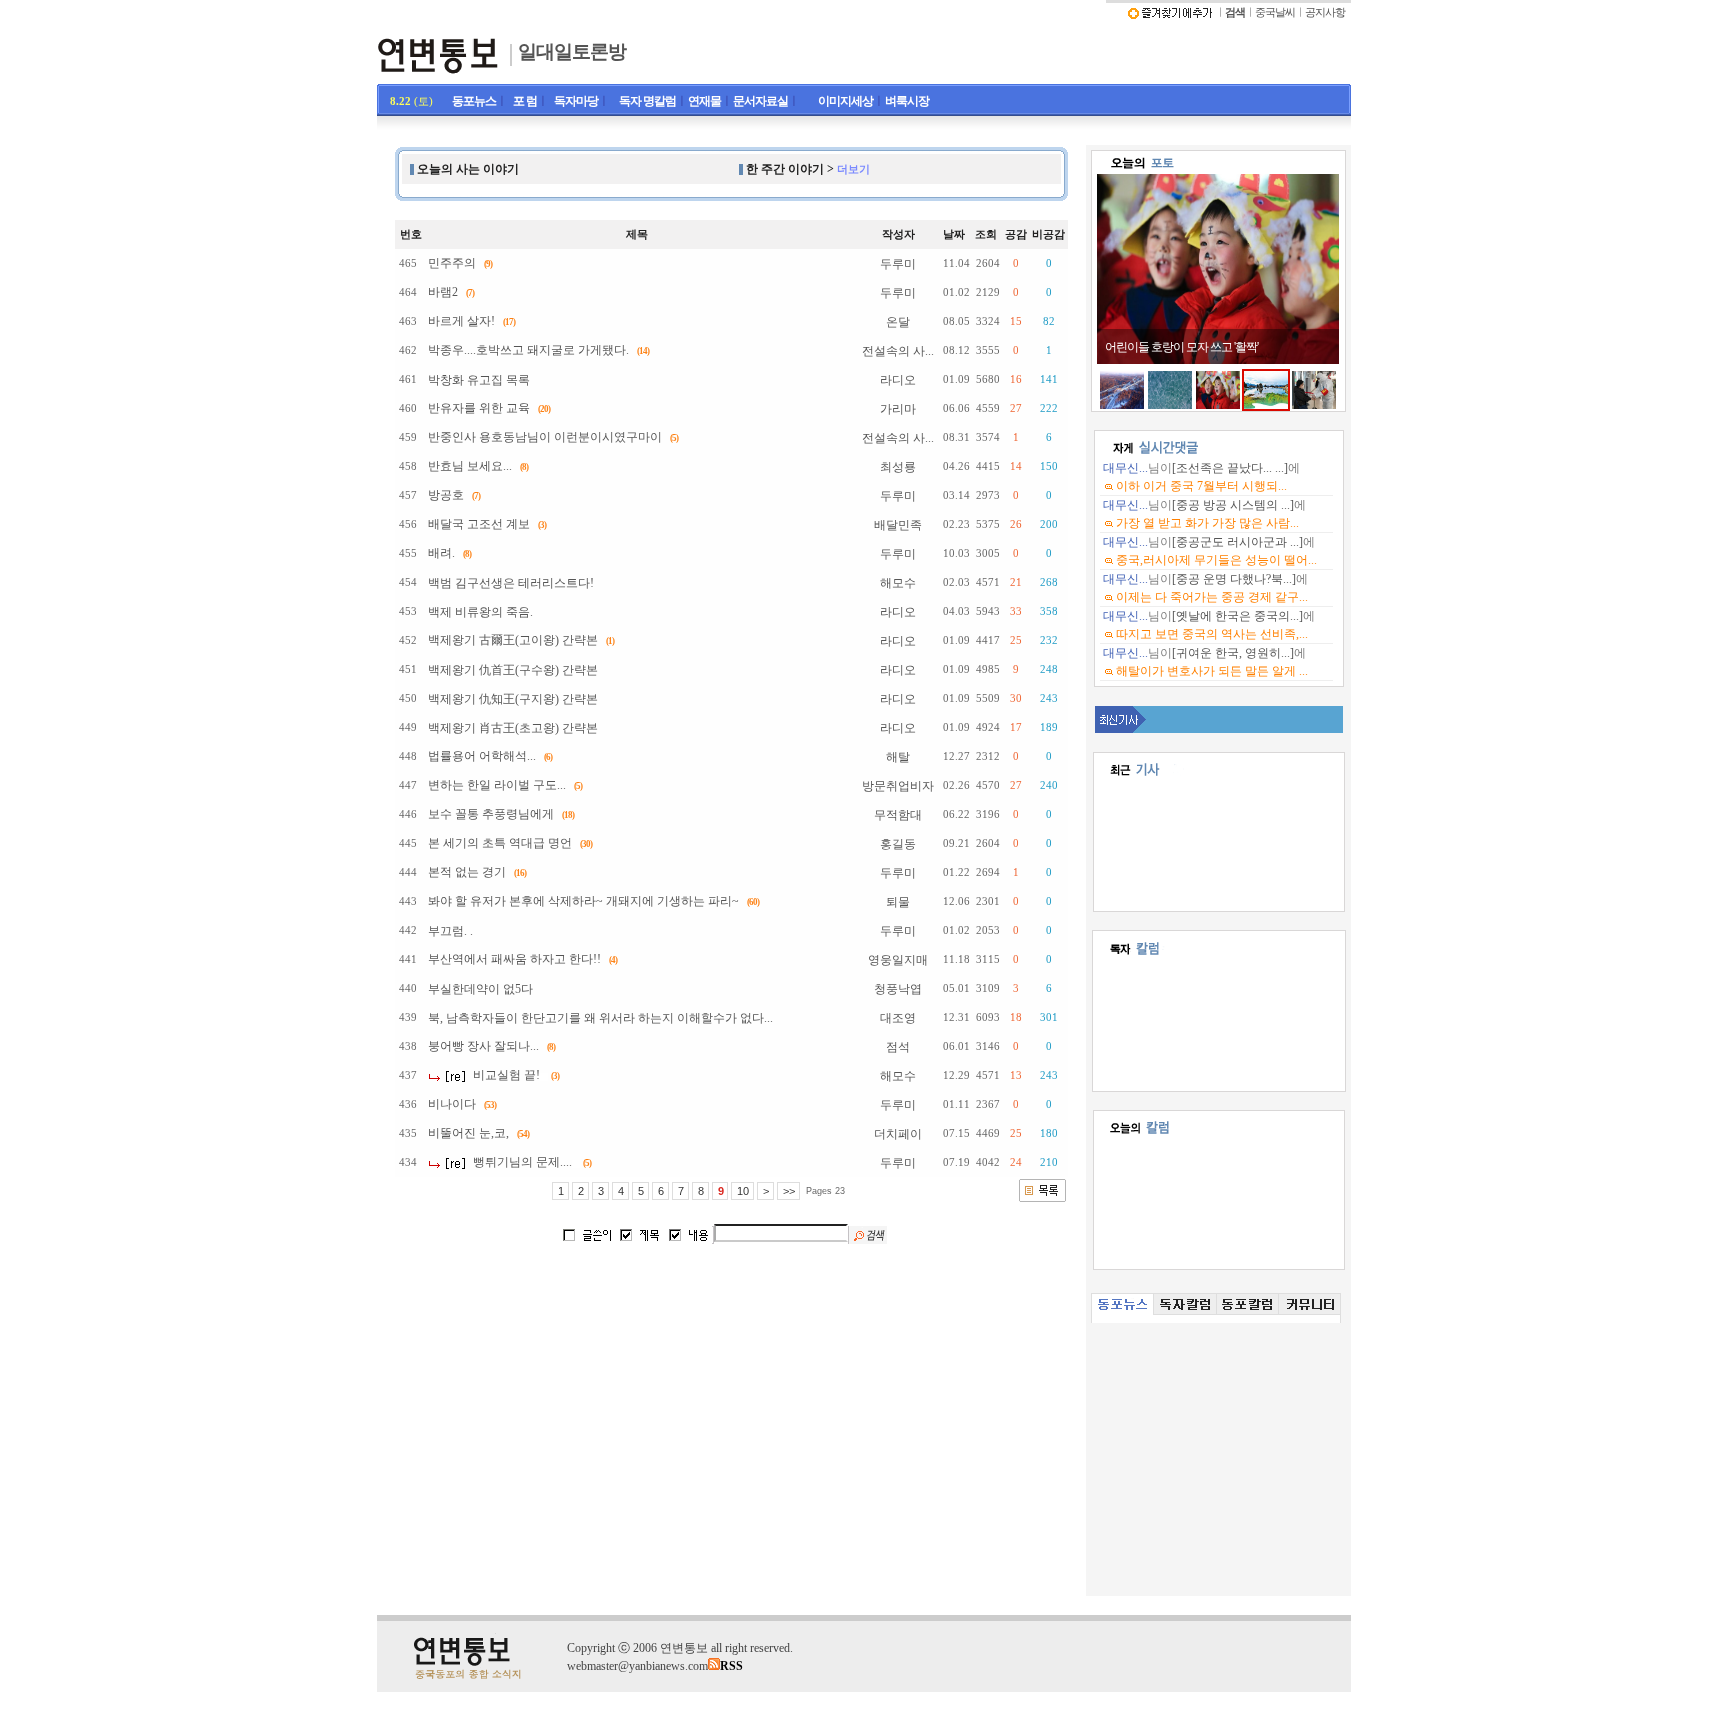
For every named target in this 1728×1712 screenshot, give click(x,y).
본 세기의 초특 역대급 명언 (500, 843)
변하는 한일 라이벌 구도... (497, 785)
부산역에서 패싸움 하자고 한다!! (514, 959)
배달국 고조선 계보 (479, 524)
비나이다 (452, 1104)
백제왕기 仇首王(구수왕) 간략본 (513, 670)
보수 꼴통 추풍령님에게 (491, 814)
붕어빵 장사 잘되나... (483, 1046)
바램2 (443, 292)
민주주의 (452, 263)
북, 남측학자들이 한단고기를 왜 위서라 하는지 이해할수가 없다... (600, 1018)
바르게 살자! (461, 321)
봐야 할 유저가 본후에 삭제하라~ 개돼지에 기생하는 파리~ (583, 901)
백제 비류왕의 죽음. (480, 612)
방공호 (446, 495)
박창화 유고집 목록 (479, 380)
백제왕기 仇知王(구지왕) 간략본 (513, 699)
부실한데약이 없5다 (480, 989)
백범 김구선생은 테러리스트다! (511, 583)
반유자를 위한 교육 (479, 408)
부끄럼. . (450, 931)
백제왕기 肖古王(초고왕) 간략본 (513, 728)
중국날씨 (1275, 12)
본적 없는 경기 (467, 872)
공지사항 (1325, 12)
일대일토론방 (572, 51)
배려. (441, 553)
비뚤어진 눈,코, (468, 1133)
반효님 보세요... (470, 466)
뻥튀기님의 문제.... (522, 1162)
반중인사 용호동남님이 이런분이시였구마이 (545, 437)
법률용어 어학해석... (482, 756)
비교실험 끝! (506, 1075)
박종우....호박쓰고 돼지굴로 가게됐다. (528, 350)
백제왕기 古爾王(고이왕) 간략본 (513, 640)
